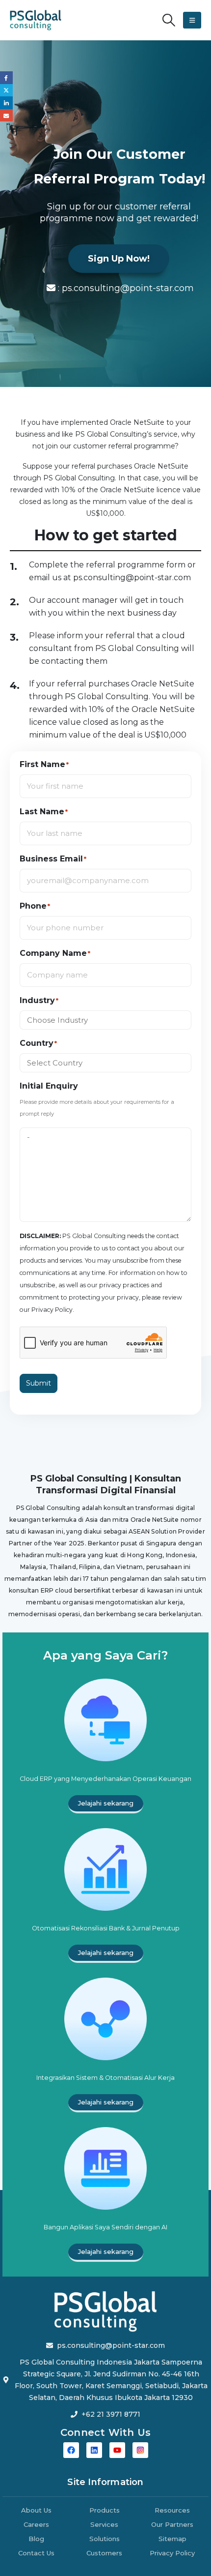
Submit (39, 1383)
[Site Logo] (36, 20)
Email (6, 116)
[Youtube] (117, 2450)
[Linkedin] (94, 2450)
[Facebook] (71, 2450)
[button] (169, 20)
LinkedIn (6, 103)
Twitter (6, 90)
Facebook (6, 78)
